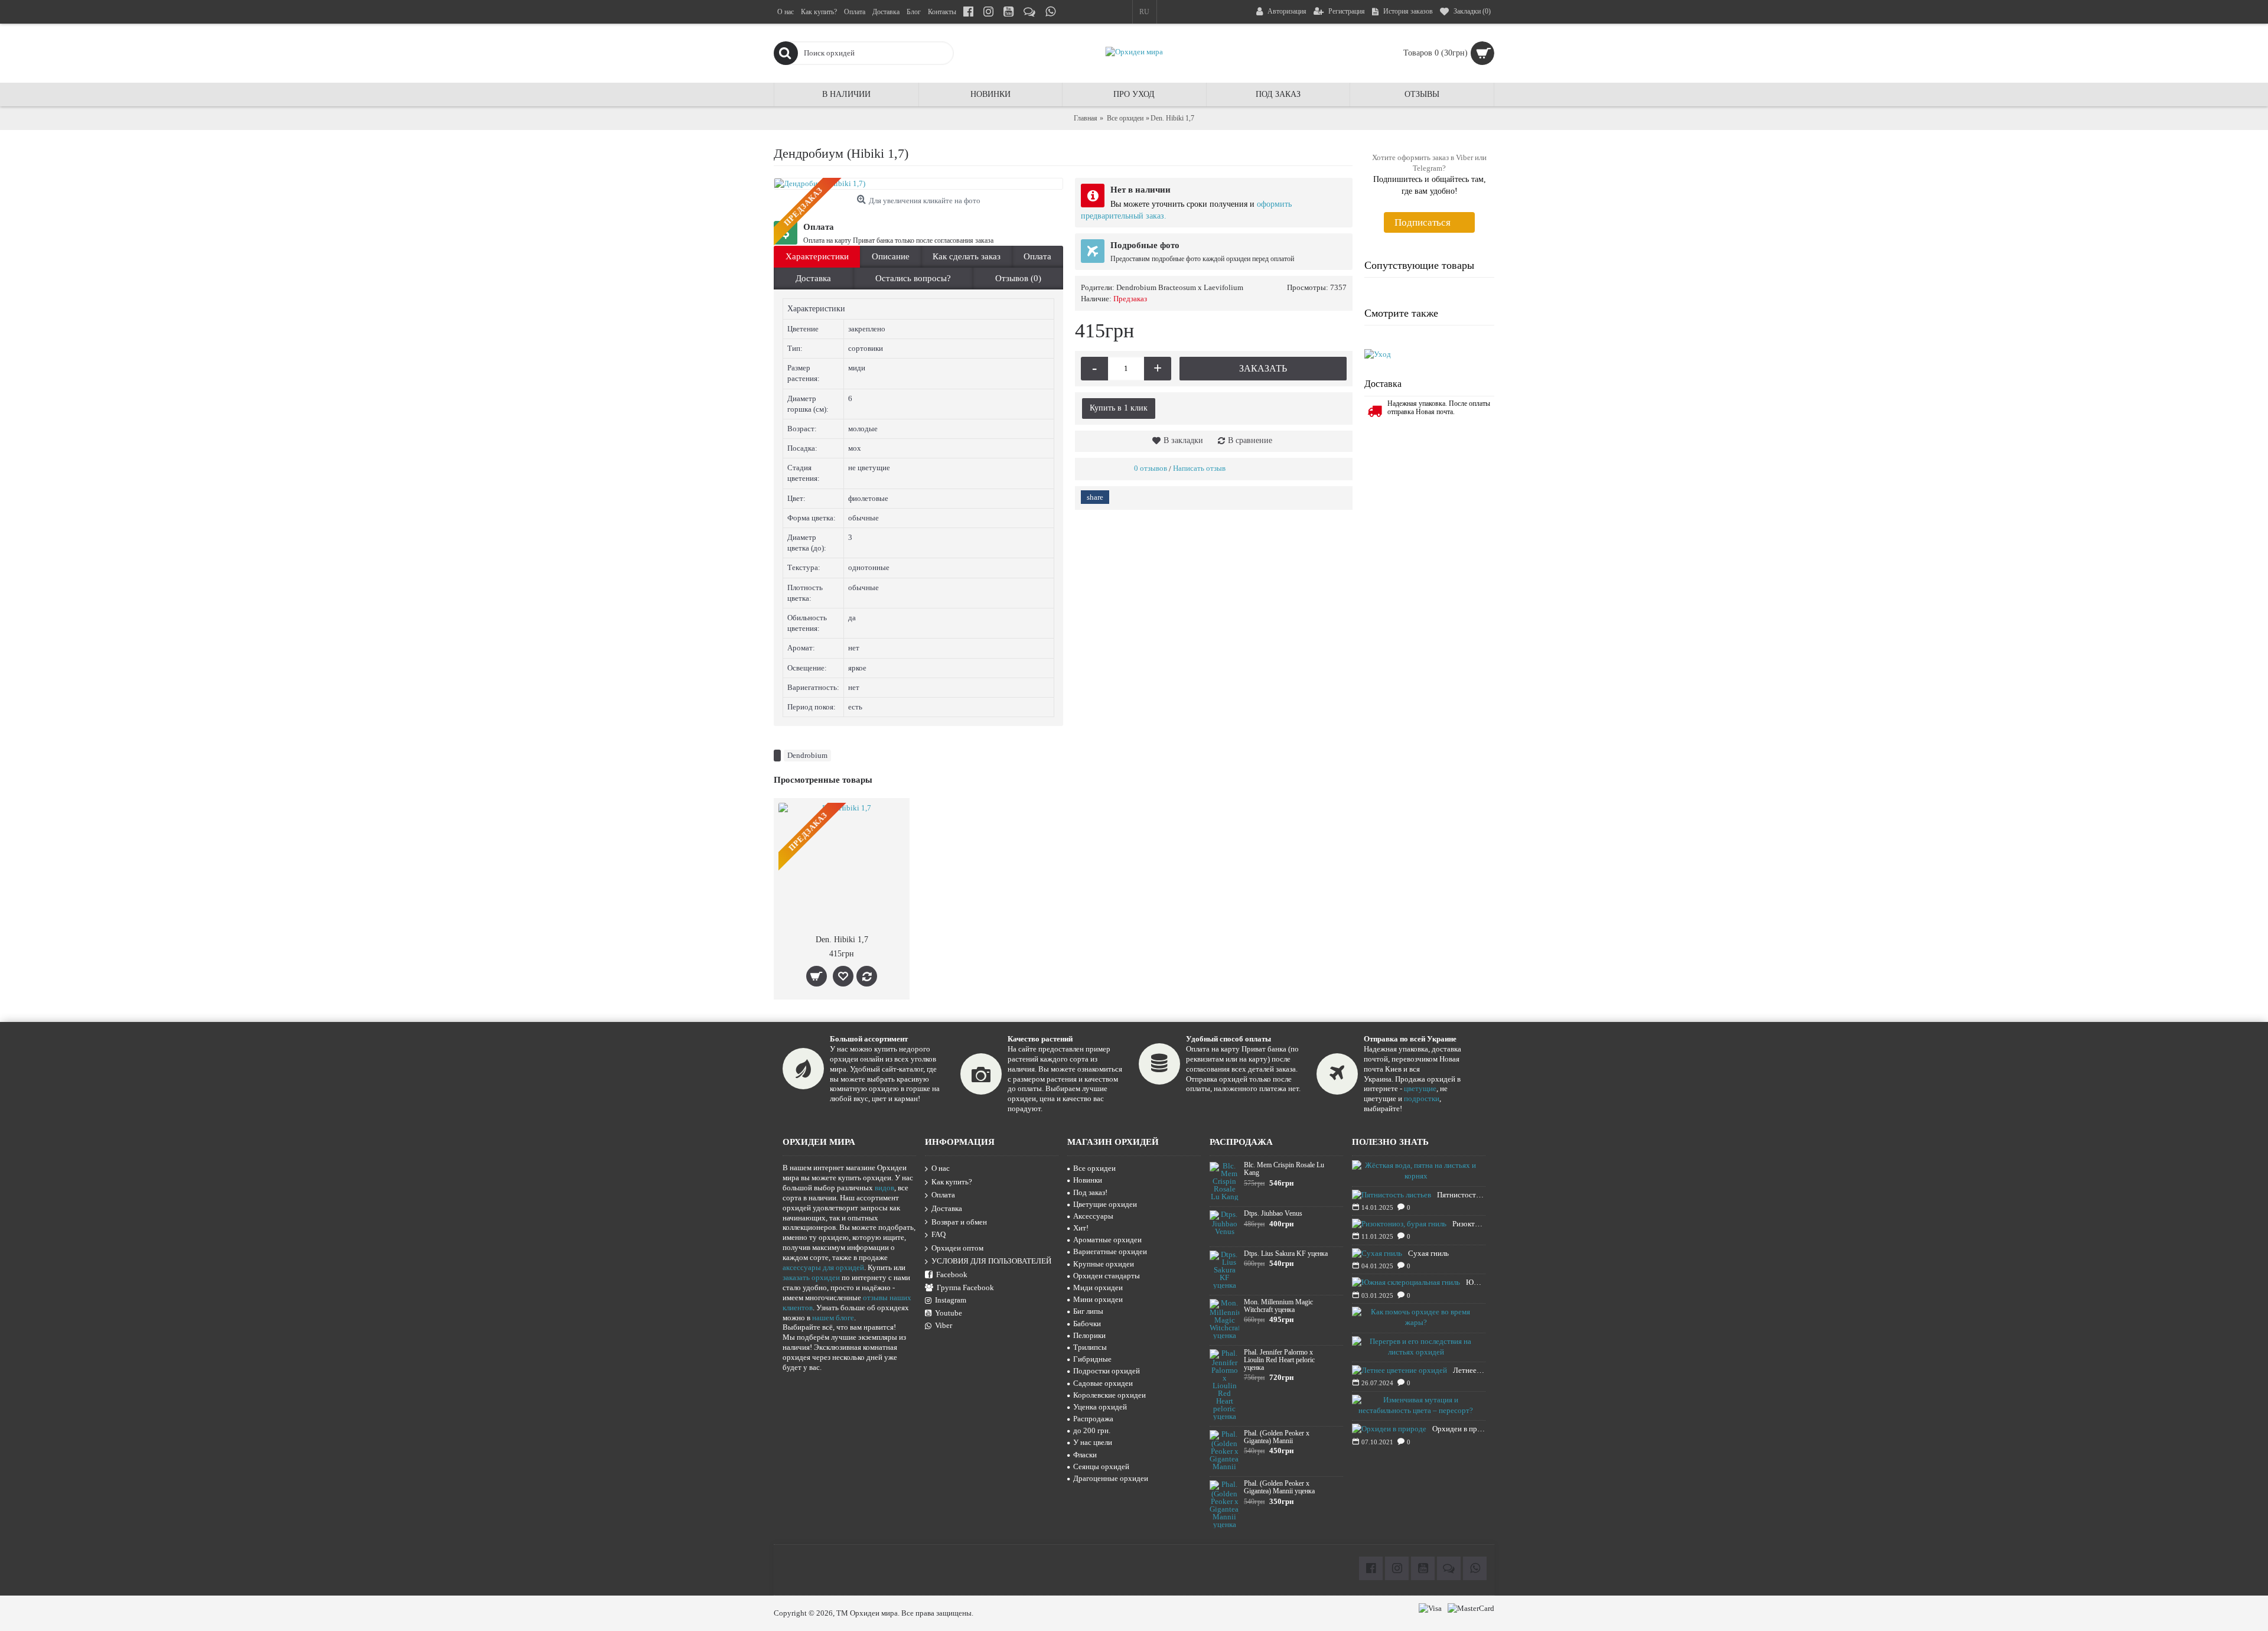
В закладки (1183, 440)
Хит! (1081, 1228)
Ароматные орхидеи (1107, 1240)
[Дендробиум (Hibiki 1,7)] (918, 184)
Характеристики (817, 256)
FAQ (939, 1234)
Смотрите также (1401, 313)
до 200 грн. (1092, 1430)
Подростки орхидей (1107, 1371)
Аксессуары (1093, 1216)
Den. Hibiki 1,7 (842, 940)
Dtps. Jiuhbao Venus (1273, 1214)
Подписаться (1423, 222)
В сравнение (1250, 440)
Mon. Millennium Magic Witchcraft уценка (1278, 1306)
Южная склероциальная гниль (1476, 1282)
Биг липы (1088, 1311)
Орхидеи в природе (1459, 1429)
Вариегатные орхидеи (1110, 1251)
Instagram (951, 1300)
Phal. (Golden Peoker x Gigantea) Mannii (1277, 1437)
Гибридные (1092, 1359)
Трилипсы (1090, 1347)
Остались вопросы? (913, 278)
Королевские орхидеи (1109, 1395)
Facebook (952, 1274)
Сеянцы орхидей (1101, 1466)
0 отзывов (1151, 468)
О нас (941, 1168)
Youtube (949, 1313)
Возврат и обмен (959, 1222)
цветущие (1420, 1088)
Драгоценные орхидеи (1111, 1478)
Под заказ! (1090, 1192)
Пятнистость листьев (1461, 1195)
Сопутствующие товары (1419, 265)
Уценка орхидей (1100, 1407)
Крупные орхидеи (1104, 1264)
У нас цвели (1093, 1442)
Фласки (1085, 1455)
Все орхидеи (1125, 118)
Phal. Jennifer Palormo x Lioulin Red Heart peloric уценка (1279, 1360)
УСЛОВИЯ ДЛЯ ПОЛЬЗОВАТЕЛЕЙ (991, 1261)
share (1095, 497)
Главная (1086, 118)
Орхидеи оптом (957, 1248)
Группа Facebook (965, 1287)
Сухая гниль (1428, 1253)
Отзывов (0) (1018, 278)
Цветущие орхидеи (1105, 1204)
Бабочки (1087, 1324)
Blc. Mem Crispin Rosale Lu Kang (1284, 1169)
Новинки (1088, 1180)
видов (884, 1188)
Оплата (1037, 256)
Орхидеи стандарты (1107, 1276)
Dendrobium (807, 755)
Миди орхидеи (1098, 1287)
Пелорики (1089, 1335)
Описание (891, 256)
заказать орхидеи (811, 1277)
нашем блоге (833, 1318)
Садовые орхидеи (1103, 1383)
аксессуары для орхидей (823, 1267)
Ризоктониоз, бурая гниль (1469, 1224)
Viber (944, 1325)
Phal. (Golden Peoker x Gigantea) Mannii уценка (1279, 1487)
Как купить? (952, 1182)
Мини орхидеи (1098, 1299)
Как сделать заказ (967, 256)
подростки (1422, 1098)
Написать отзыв (1199, 468)
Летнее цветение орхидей (1469, 1370)
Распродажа (1093, 1419)
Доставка (813, 278)
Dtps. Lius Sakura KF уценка (1286, 1254)
